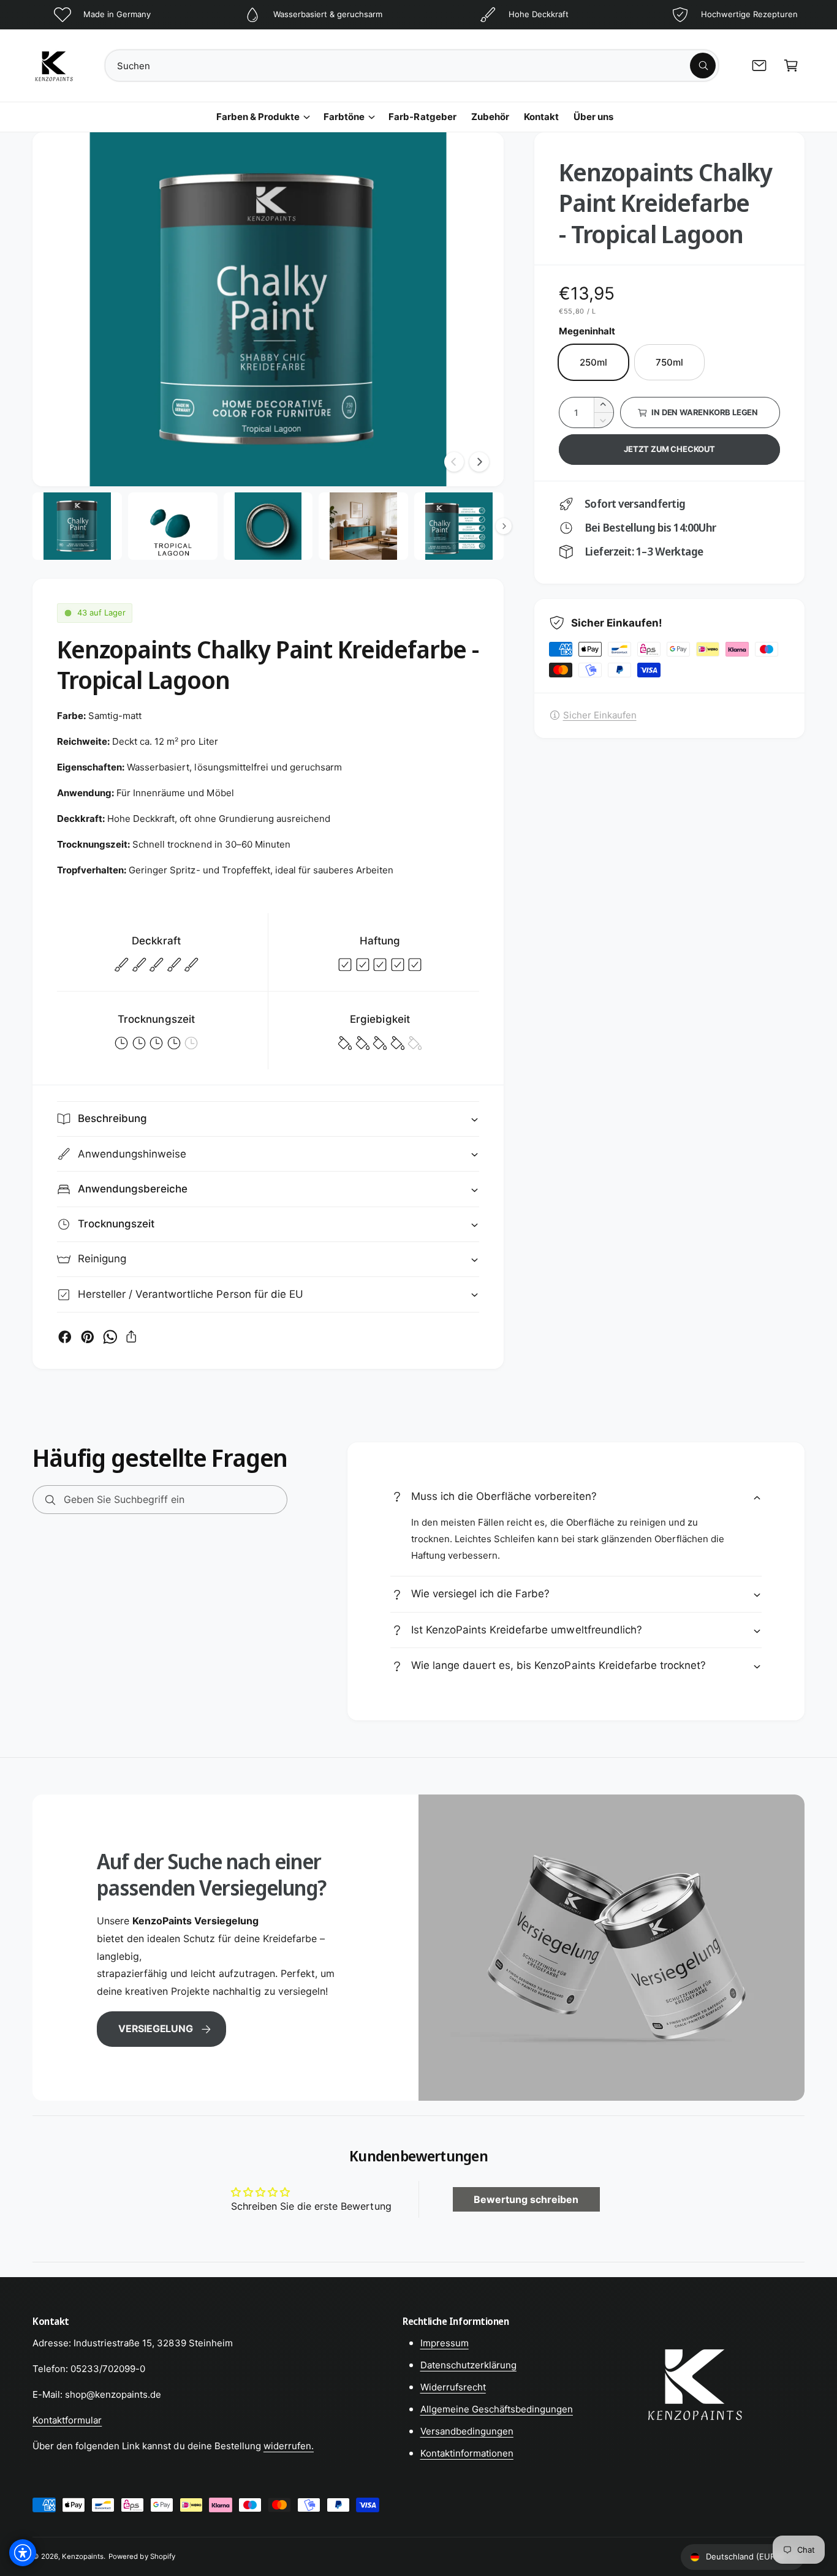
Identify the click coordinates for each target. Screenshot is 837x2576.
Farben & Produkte (258, 117)
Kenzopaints (83, 2556)
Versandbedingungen (467, 2431)
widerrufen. (289, 2446)
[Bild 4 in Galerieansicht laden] (363, 526)
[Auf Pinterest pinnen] (88, 1337)
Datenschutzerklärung (468, 2365)
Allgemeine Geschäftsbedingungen (497, 2409)
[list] (418, 15)
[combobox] (411, 66)
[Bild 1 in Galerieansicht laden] (77, 526)
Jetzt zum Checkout (669, 449)
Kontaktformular (67, 2420)
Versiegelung (155, 2028)
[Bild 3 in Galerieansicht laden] (268, 526)
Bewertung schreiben (526, 2199)
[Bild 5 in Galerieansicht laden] (459, 526)
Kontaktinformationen (467, 2453)
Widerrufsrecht (453, 2387)
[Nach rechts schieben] (479, 462)
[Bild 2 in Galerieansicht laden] (173, 526)
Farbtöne (344, 117)
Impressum (445, 2343)
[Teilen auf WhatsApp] (110, 1337)
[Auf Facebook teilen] (65, 1337)
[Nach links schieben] (454, 462)
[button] (791, 66)
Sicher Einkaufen (600, 715)
